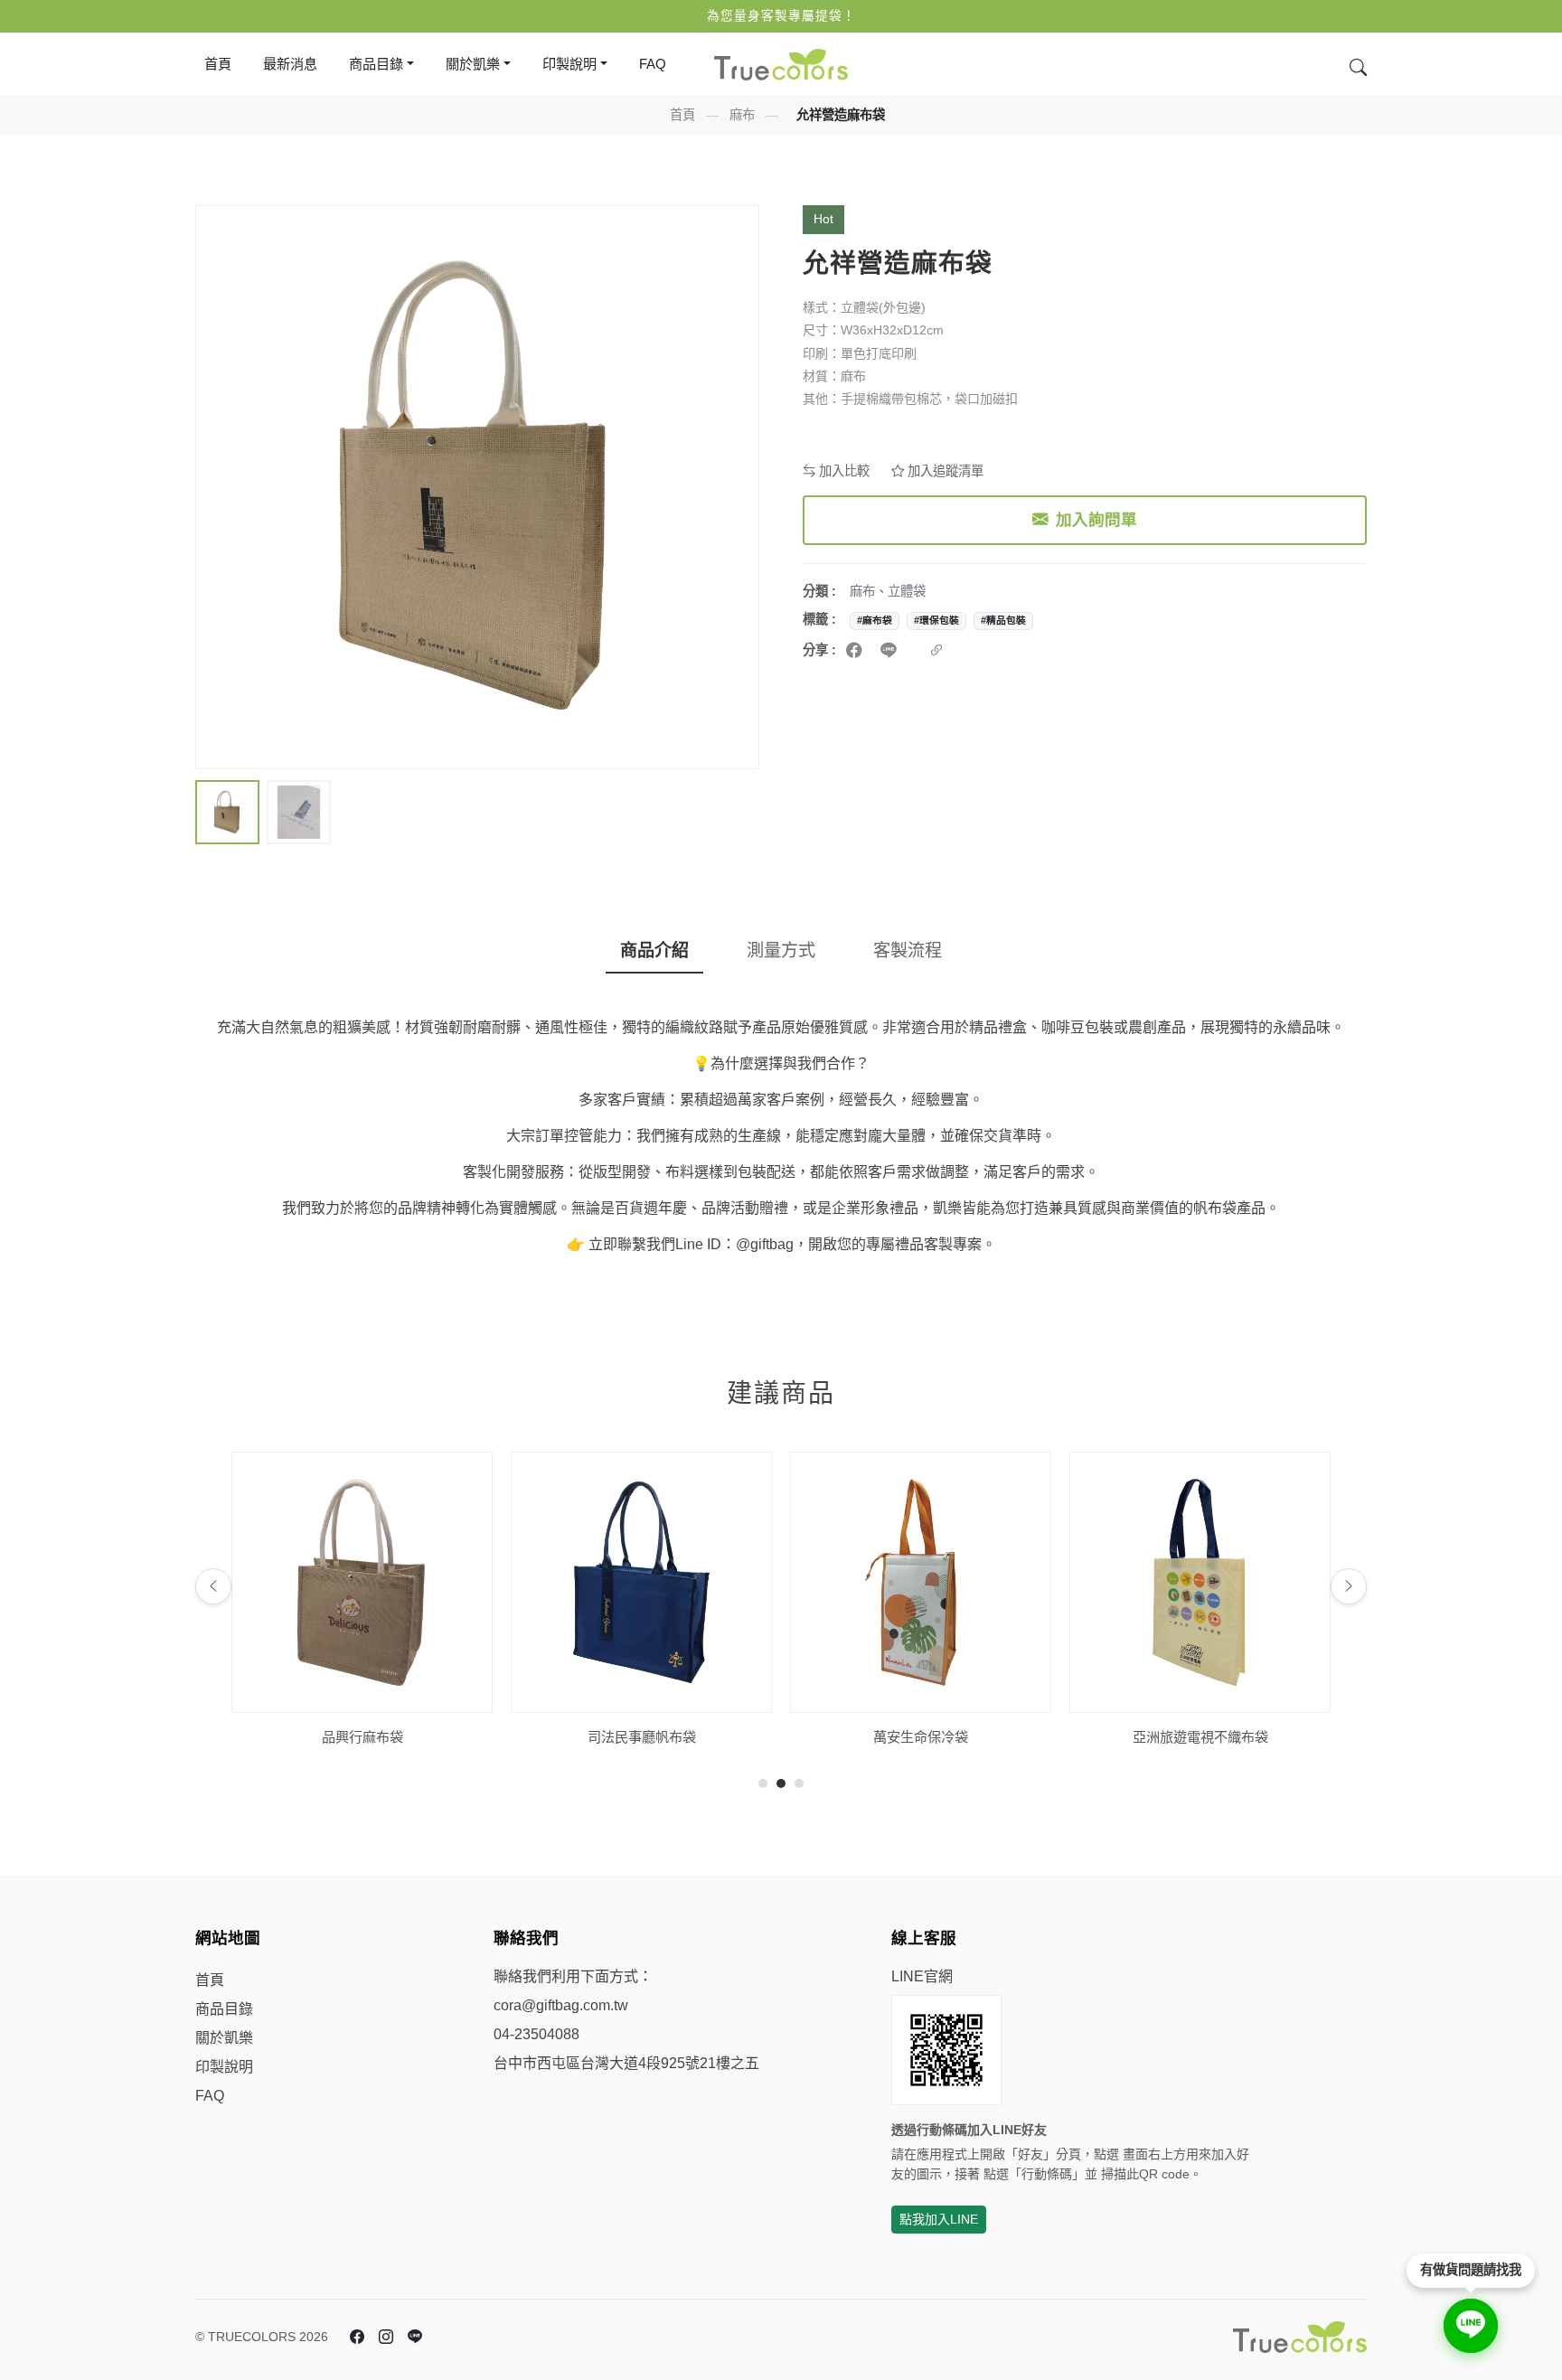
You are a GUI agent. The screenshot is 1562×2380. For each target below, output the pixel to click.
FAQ (653, 64)
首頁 (218, 64)
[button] (227, 812)
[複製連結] (936, 651)
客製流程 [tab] (908, 950)
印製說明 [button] (569, 64)
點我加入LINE (939, 2219)
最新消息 (290, 64)
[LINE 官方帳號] (415, 2338)
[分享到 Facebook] (856, 651)
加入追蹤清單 (944, 471)
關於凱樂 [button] (473, 64)
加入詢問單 (1096, 520)
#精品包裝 (1003, 620)
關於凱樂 (224, 2038)
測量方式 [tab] (781, 950)
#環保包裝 (936, 620)
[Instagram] (386, 2338)
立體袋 (907, 591)
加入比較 (842, 471)
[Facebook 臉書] (357, 2338)
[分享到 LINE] (891, 651)
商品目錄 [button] (376, 64)
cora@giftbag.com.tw (561, 2005)
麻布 (742, 115)
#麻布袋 (875, 620)
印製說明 (224, 2067)
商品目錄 (224, 2009)
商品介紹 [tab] (654, 950)
